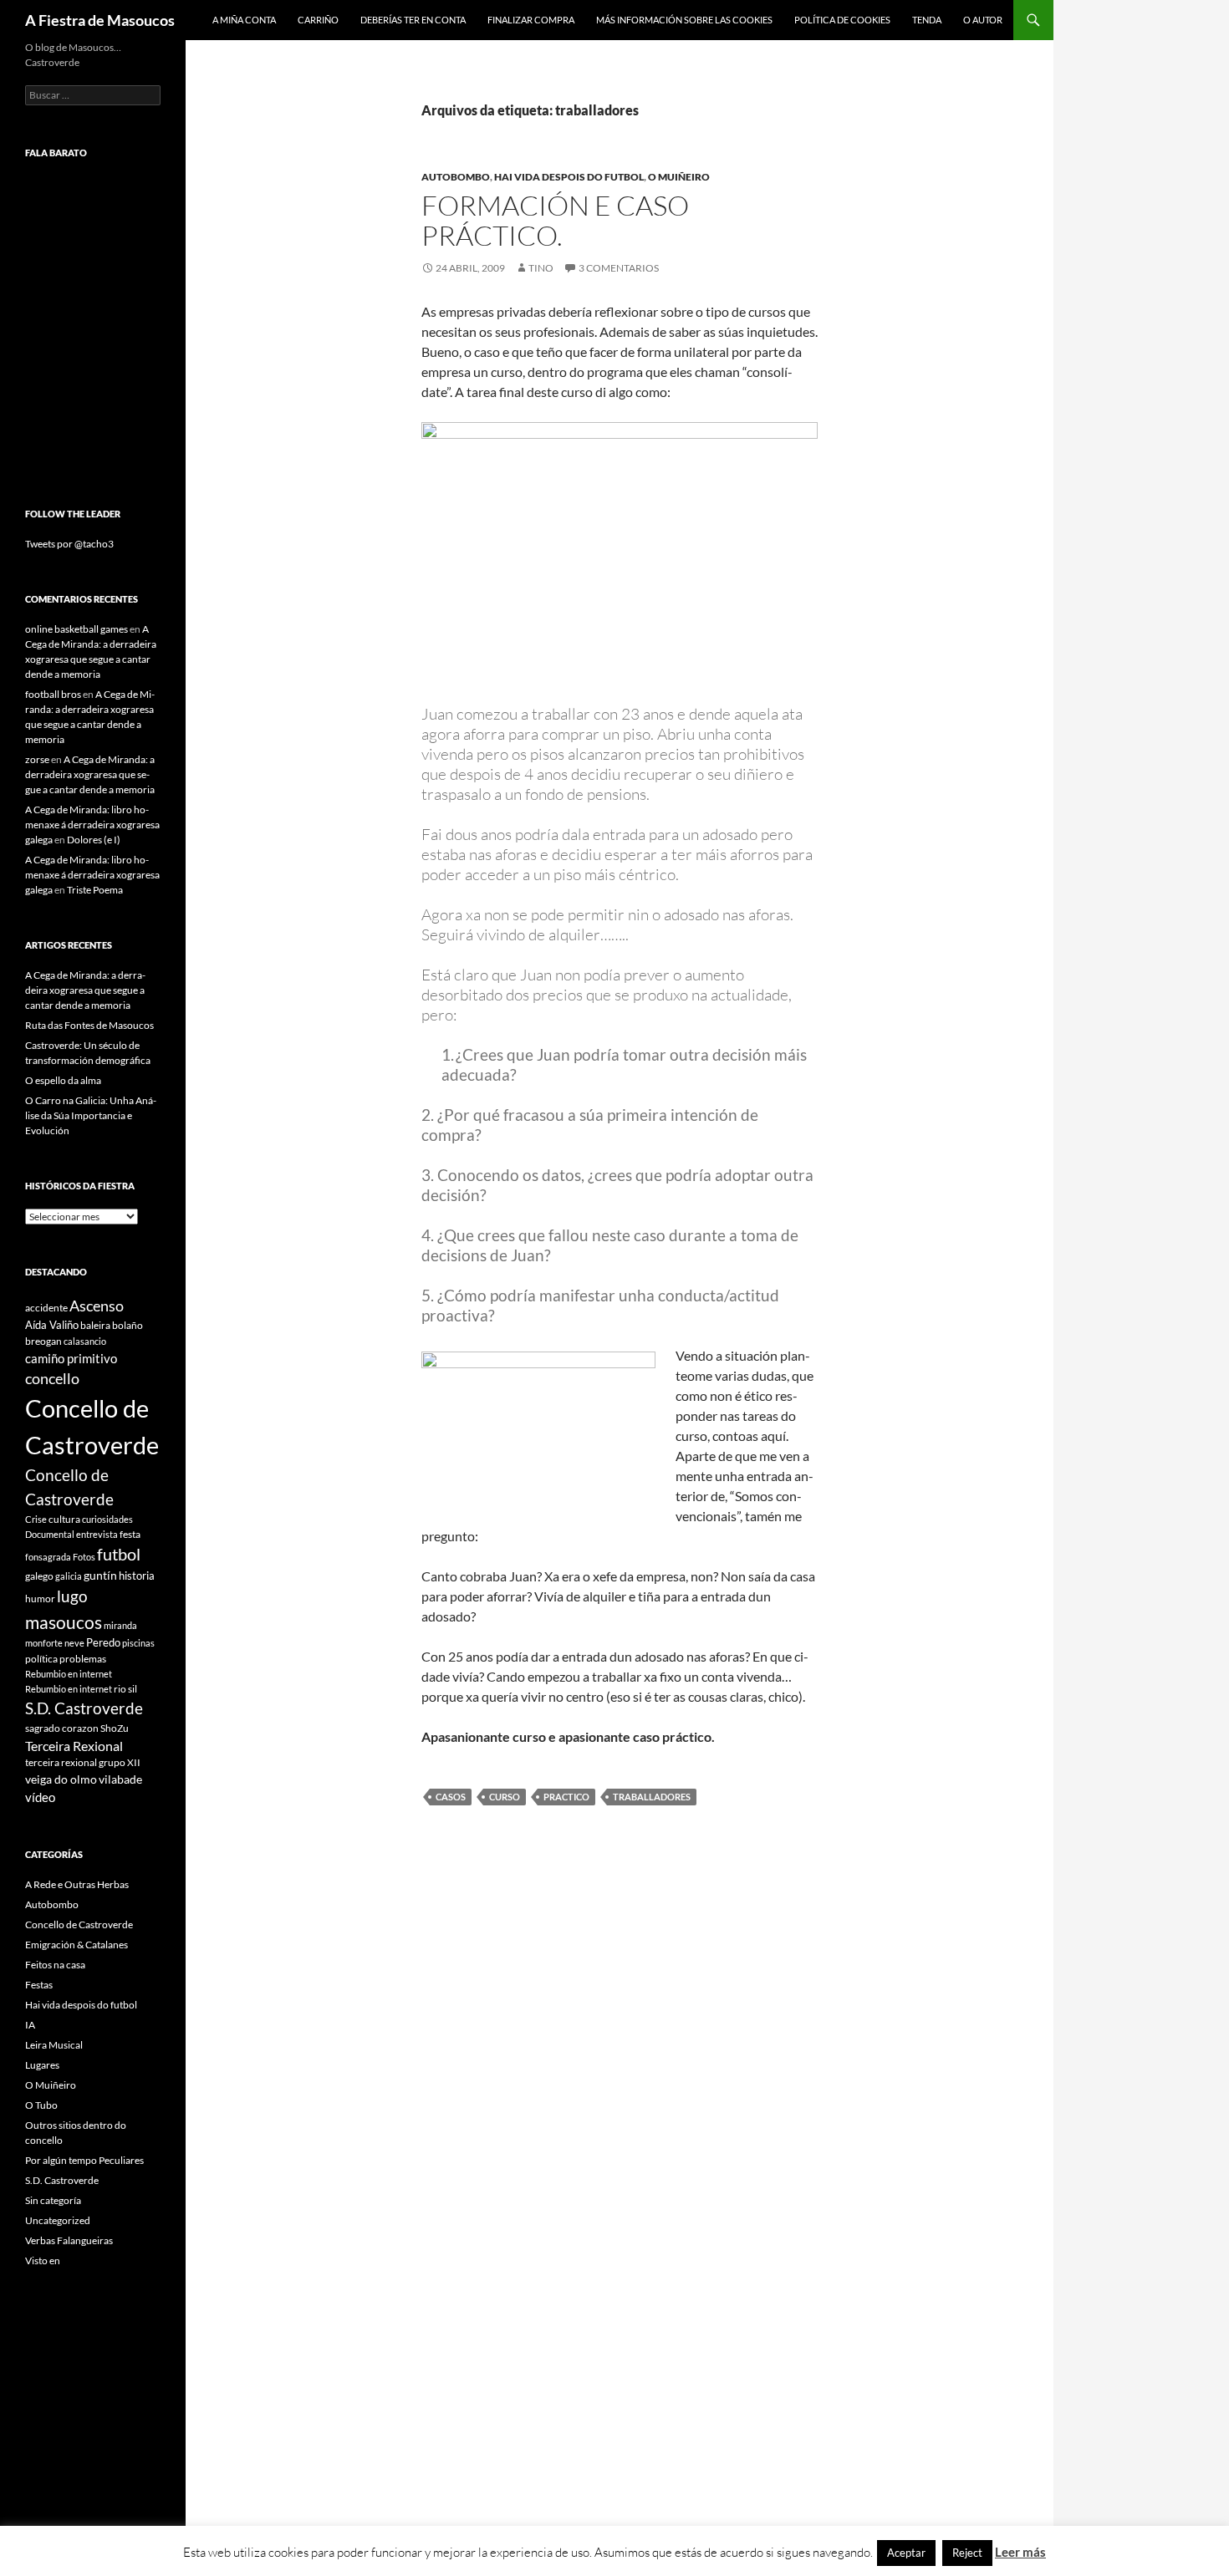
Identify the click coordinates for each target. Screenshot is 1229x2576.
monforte (44, 1643)
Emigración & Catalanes (76, 1945)
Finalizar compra (531, 20)
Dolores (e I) (94, 840)
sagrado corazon (62, 1728)
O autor (983, 20)
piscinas (138, 1643)
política (41, 1659)
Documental (50, 1534)
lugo (72, 1596)
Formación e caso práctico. (555, 220)
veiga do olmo (61, 1779)
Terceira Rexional (74, 1746)
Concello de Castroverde (79, 1924)
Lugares (42, 2065)
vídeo (40, 1797)
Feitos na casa (55, 1965)
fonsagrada (48, 1557)
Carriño (318, 20)
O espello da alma (63, 1080)
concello (52, 1379)
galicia (69, 1576)
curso (505, 1797)
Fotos (84, 1557)
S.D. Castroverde (84, 1708)
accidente (46, 1308)
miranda (120, 1625)
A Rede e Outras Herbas (77, 1884)
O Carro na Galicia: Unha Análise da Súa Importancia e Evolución (91, 1115)
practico (566, 1797)
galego (39, 1576)
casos (451, 1797)
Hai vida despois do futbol (569, 177)
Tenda (927, 20)
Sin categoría (53, 2200)
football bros (53, 694)
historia (137, 1576)
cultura (64, 1519)
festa (130, 1534)
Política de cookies (842, 20)
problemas (83, 1659)
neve (74, 1643)
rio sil (125, 1689)
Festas (39, 1985)
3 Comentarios (619, 268)
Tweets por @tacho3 (69, 544)
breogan (43, 1341)
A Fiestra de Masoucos (100, 20)
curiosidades (107, 1519)
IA (30, 2025)
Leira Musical (54, 2045)
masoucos (64, 1622)
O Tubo (41, 2105)
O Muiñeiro (679, 177)
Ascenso (97, 1306)
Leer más (1020, 2552)
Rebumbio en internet (69, 1674)
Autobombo (456, 177)
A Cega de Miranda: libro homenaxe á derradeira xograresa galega (92, 825)
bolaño (127, 1325)
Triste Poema (95, 890)
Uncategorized (58, 2220)
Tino (541, 268)
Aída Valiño (52, 1325)
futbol (119, 1554)
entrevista (97, 1534)
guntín (100, 1575)
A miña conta (244, 20)
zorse (37, 759)
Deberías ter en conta (413, 20)
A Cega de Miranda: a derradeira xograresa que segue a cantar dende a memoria (90, 774)
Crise (36, 1519)
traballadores (652, 1797)
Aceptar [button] (906, 2553)
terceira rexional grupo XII (83, 1762)
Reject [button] (967, 2553)
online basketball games (76, 629)
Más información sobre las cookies (684, 20)
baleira (95, 1325)
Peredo (103, 1642)
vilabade (120, 1779)
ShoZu (115, 1728)
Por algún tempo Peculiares (84, 2160)
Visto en (43, 2260)
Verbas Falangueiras (69, 2240)
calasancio (85, 1341)
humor (40, 1599)
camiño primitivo (71, 1358)
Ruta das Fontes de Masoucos (89, 1025)
